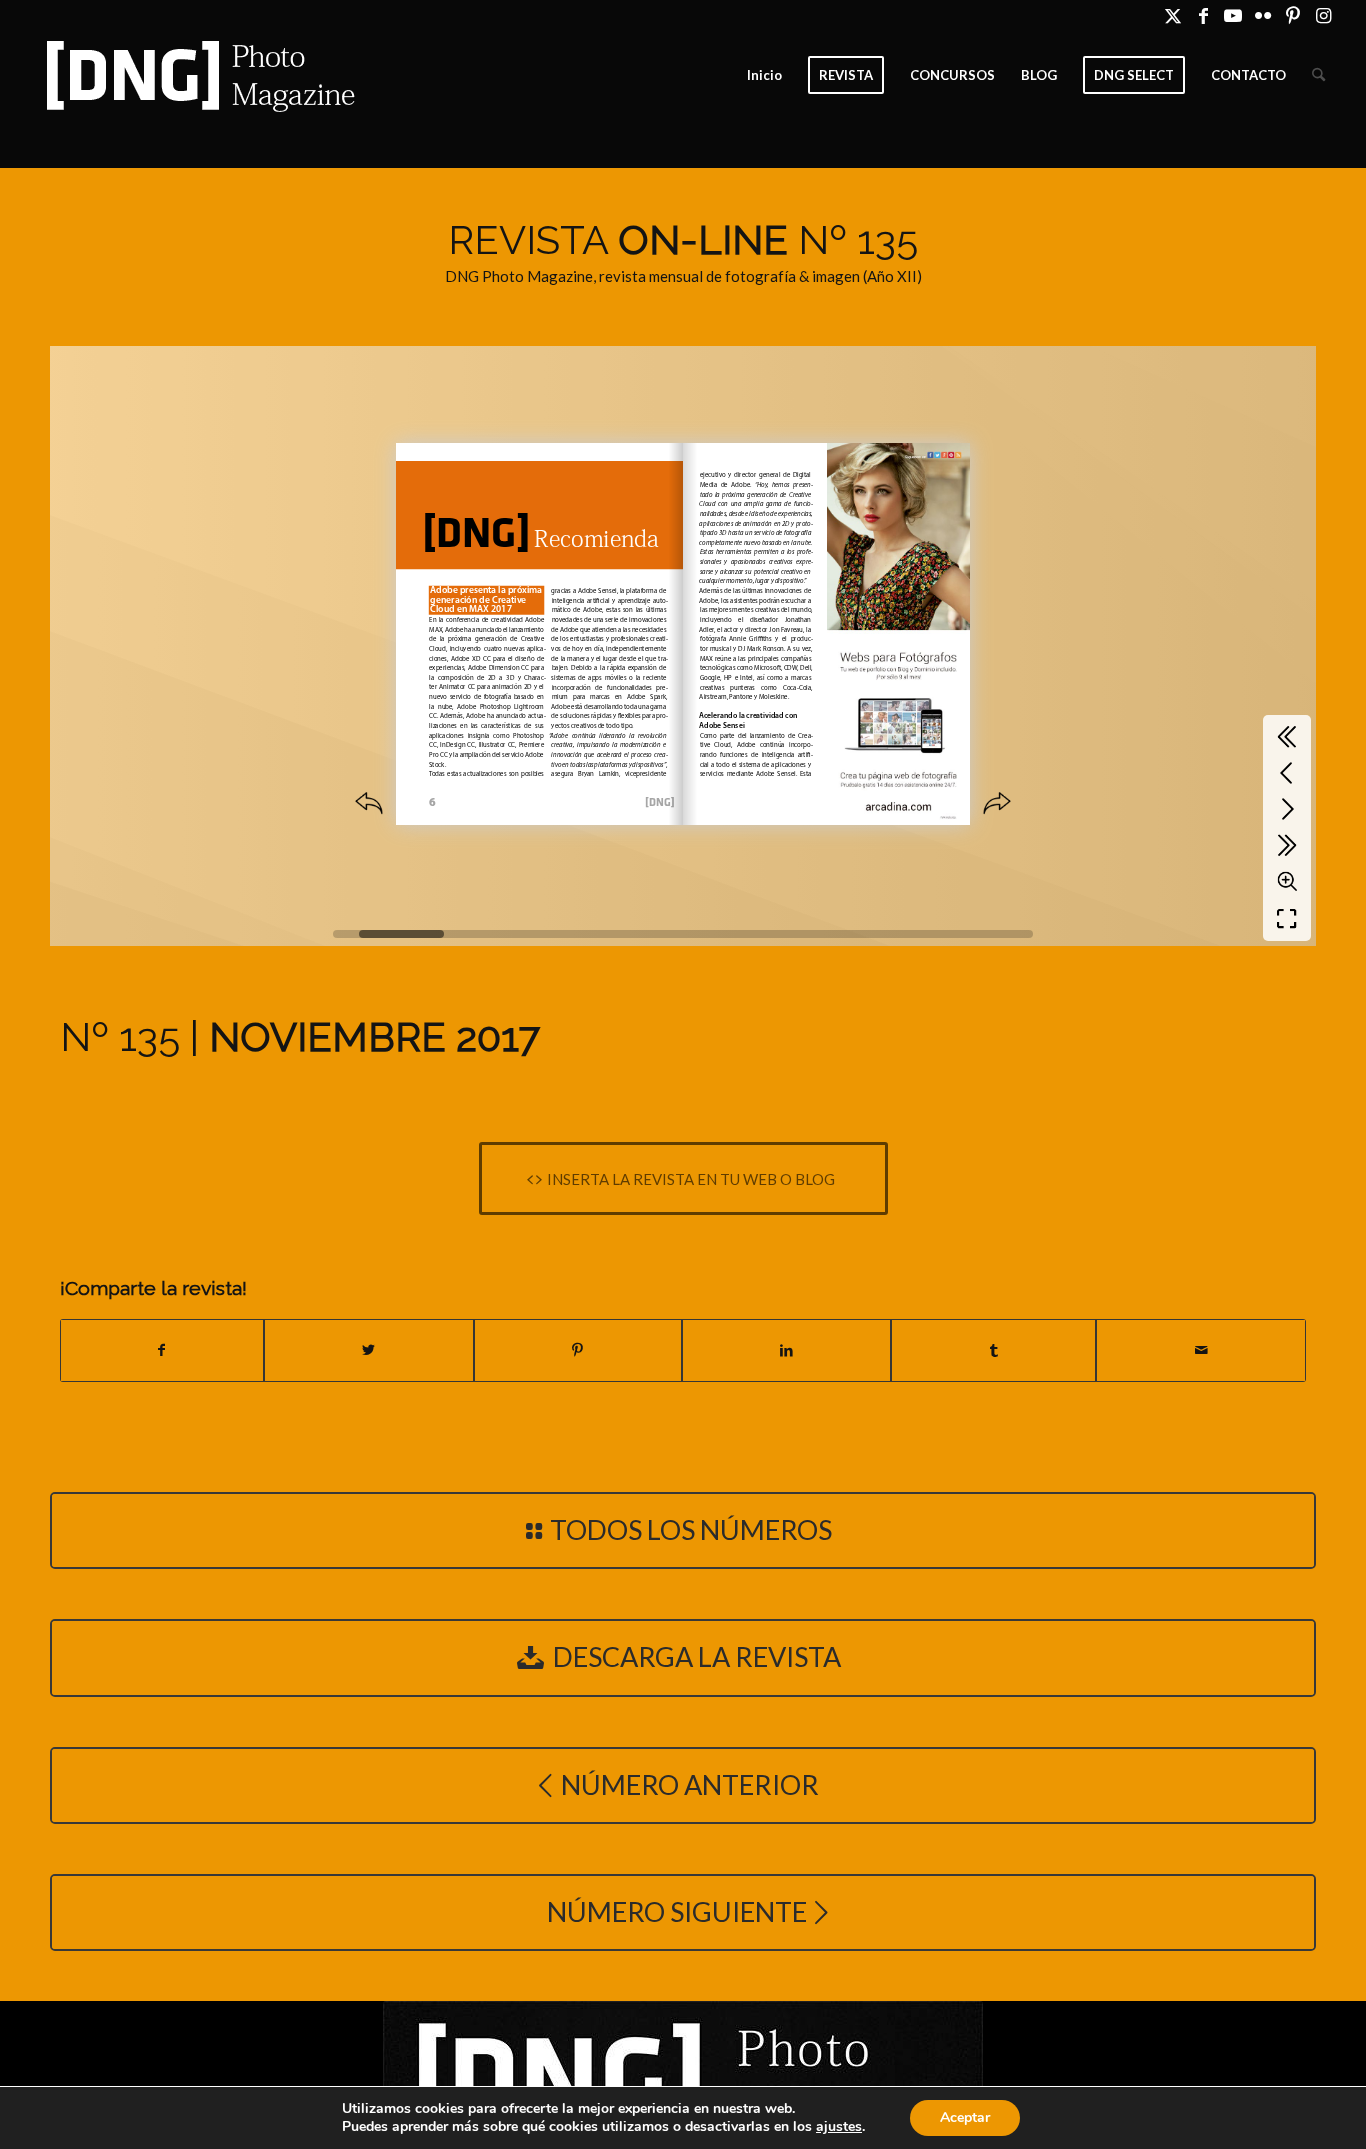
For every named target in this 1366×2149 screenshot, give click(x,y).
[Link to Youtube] (1233, 15)
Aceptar (965, 2117)
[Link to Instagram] (1324, 15)
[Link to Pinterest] (1293, 15)
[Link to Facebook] (1203, 15)
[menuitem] (764, 75)
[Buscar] (1318, 75)
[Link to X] (1173, 15)
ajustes (839, 2127)
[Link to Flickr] (1263, 15)
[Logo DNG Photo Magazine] (197, 75)
